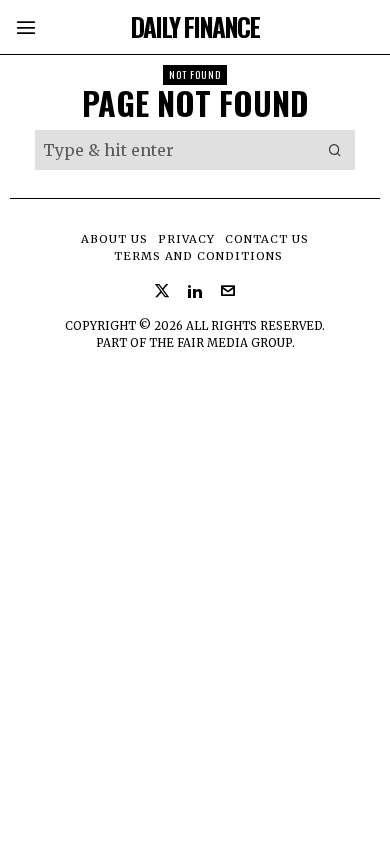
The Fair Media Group (220, 343)
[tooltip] (162, 291)
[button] (335, 150)
